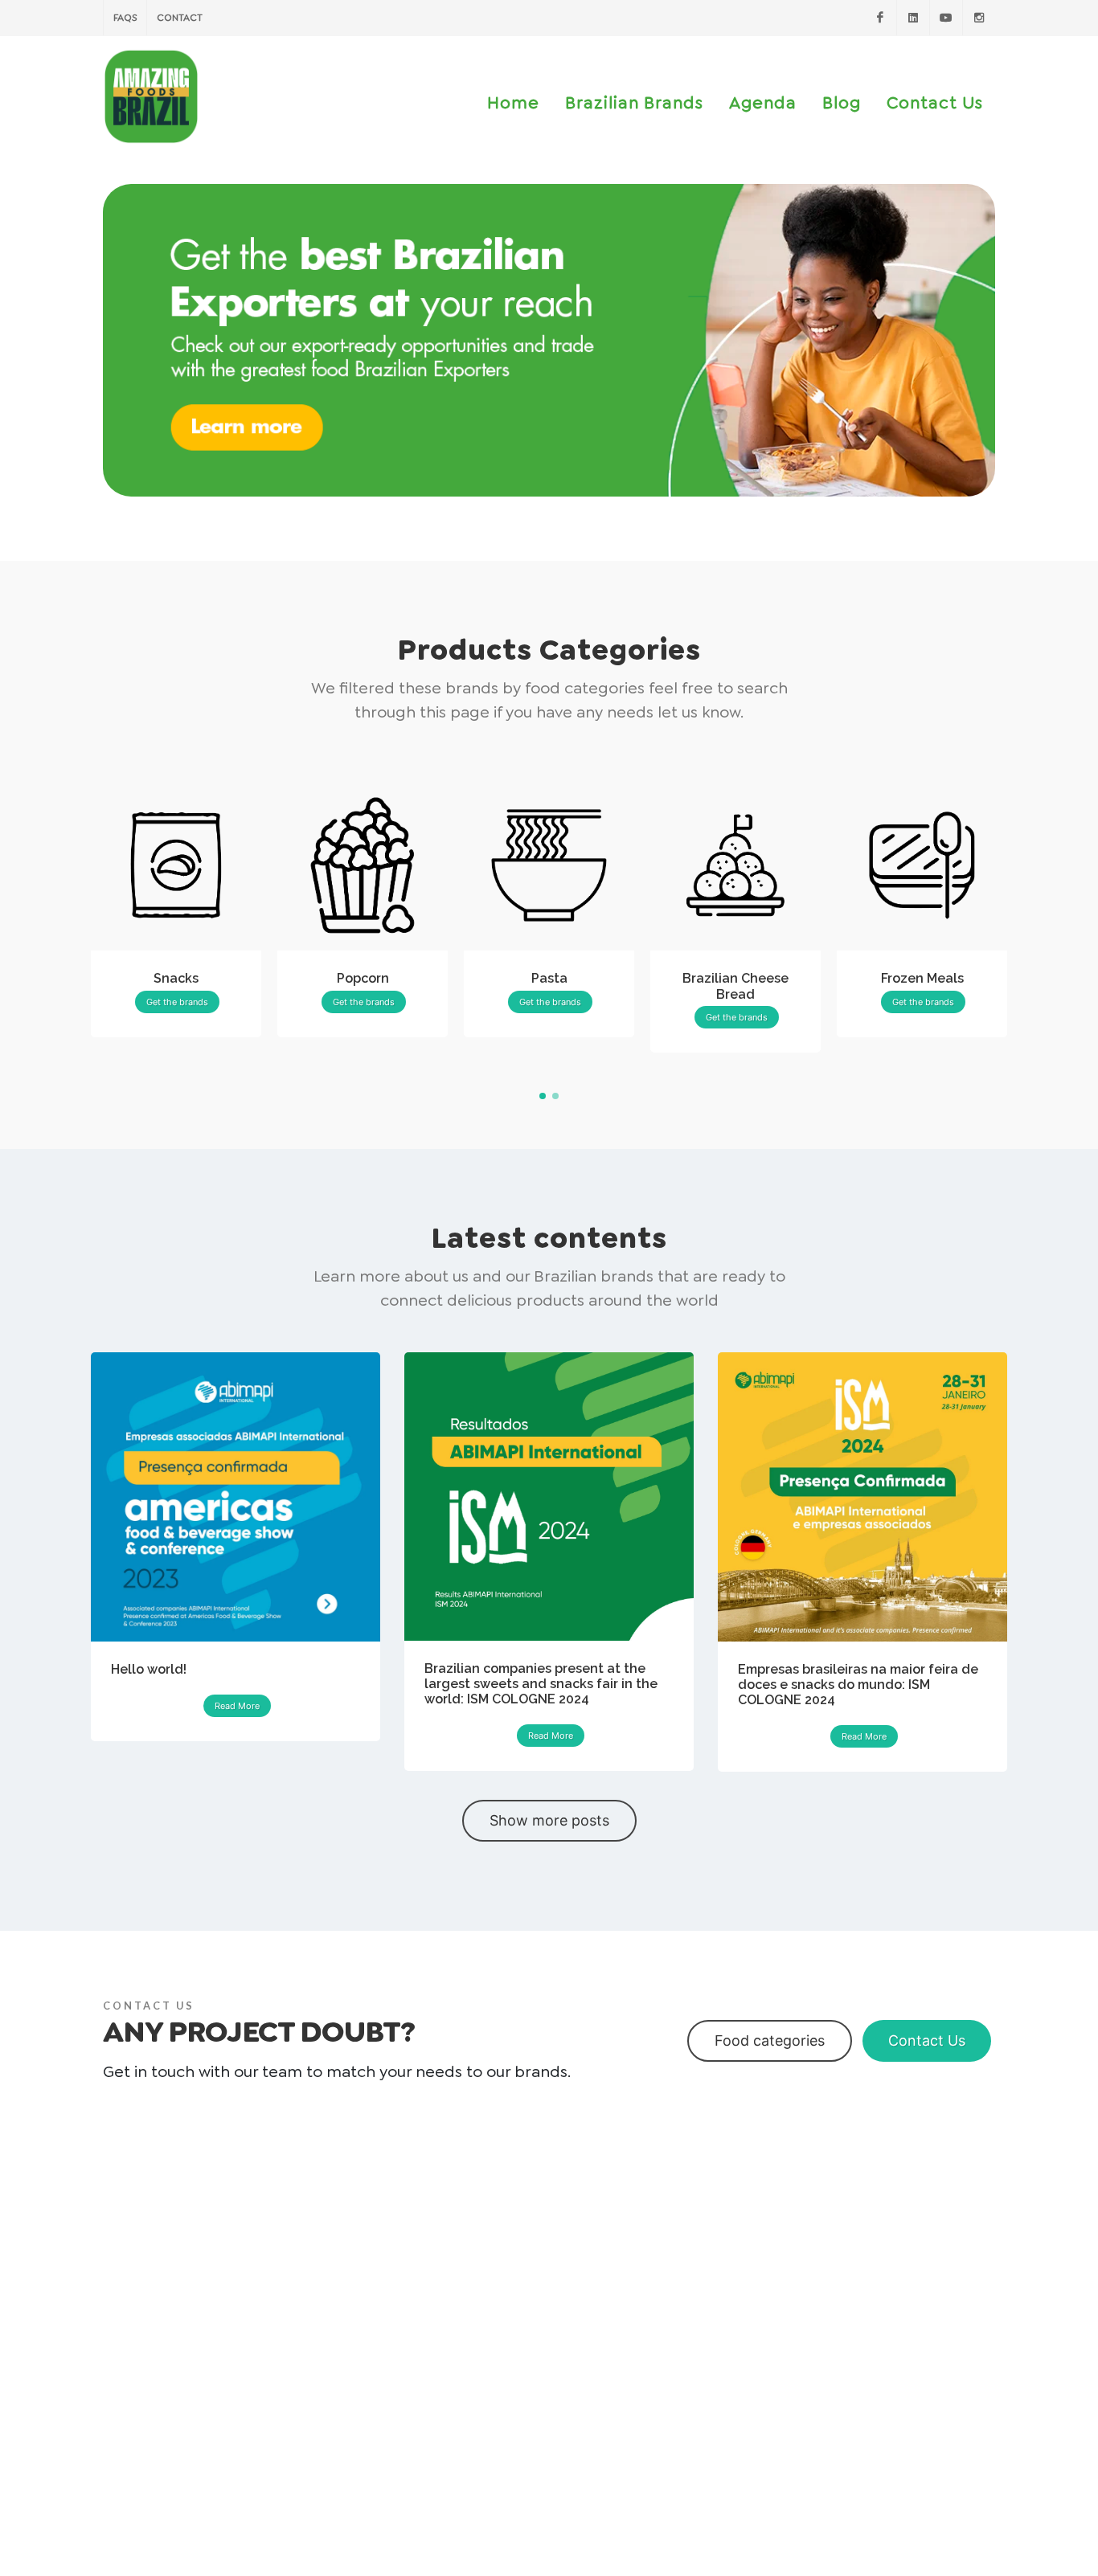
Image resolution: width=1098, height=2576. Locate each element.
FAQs (125, 18)
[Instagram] (979, 18)
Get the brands (177, 1002)
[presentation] (1022, 917)
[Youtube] (946, 18)
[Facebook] (880, 18)
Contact (180, 18)
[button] (543, 1096)
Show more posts (549, 1820)
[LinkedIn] (913, 18)
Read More (237, 1706)
